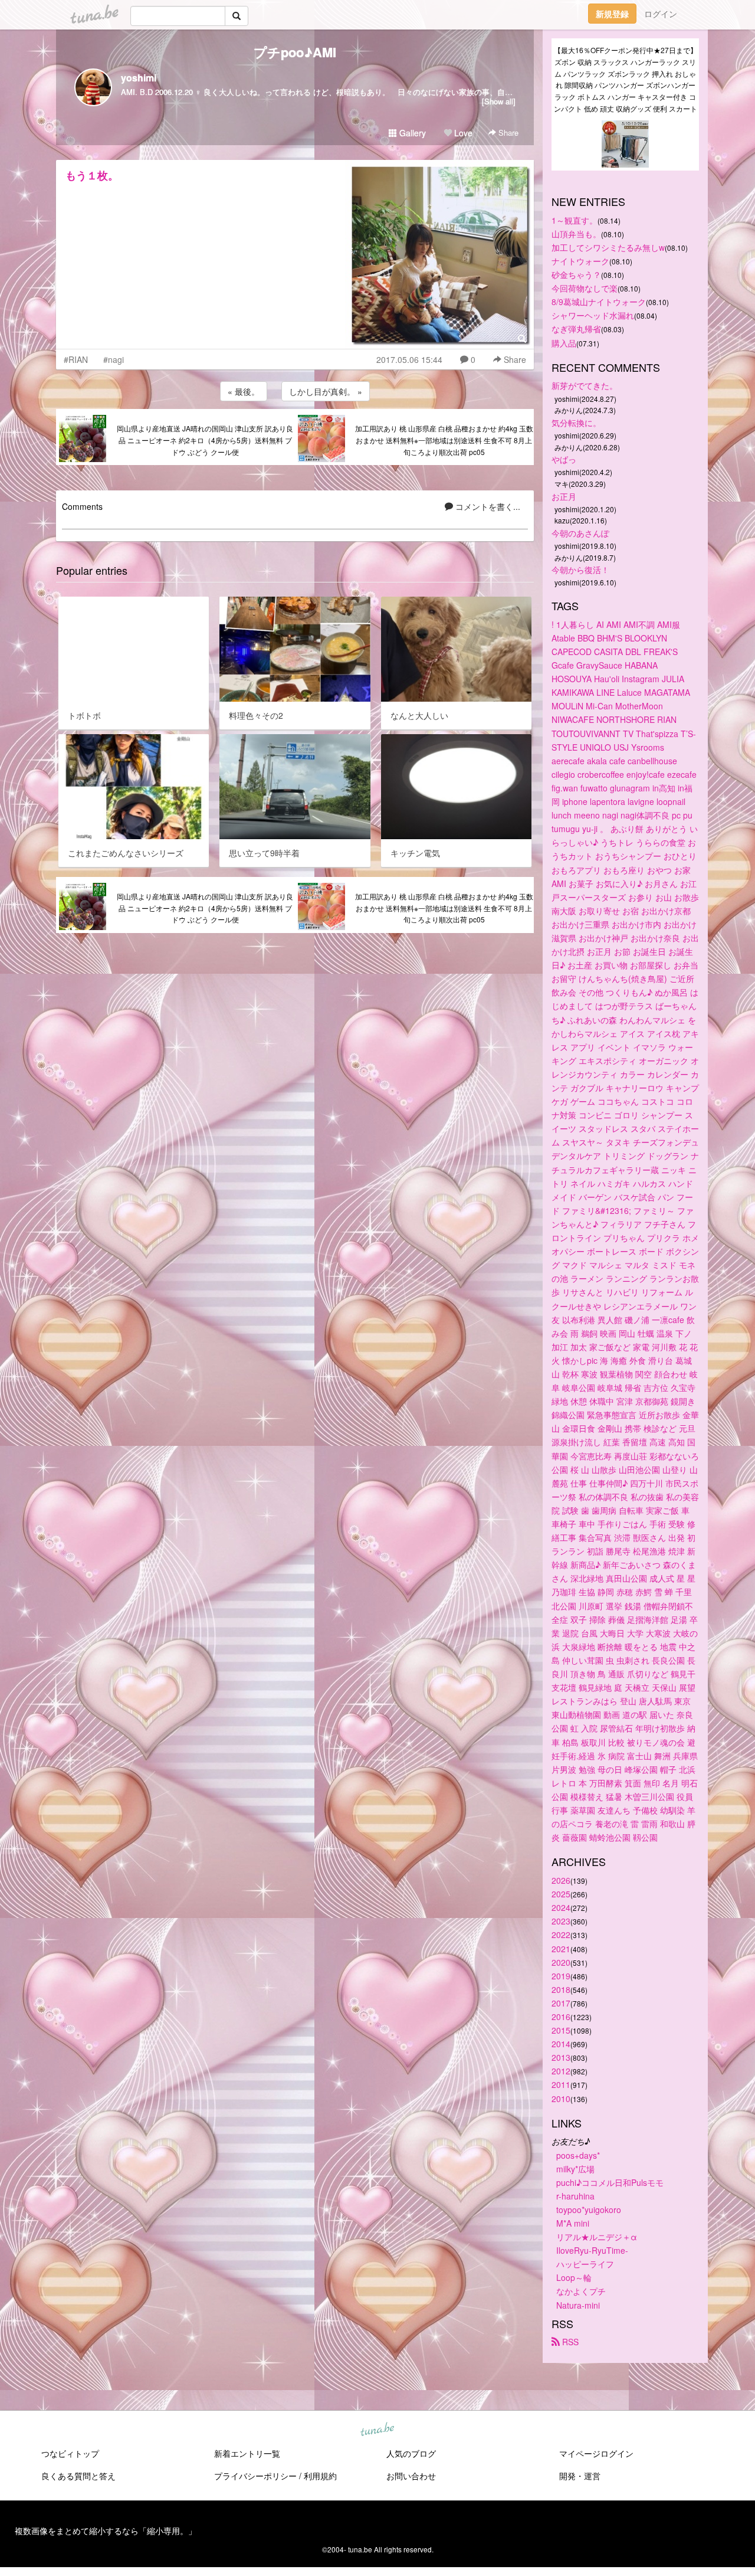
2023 (561, 1921)
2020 (561, 1962)
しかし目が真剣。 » (326, 391)
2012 (561, 2071)
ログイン (661, 14)
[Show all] (499, 101)
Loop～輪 (574, 2277)
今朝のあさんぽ (580, 533)
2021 (561, 1949)
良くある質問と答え (78, 2476)
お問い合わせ (411, 2476)
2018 (561, 1989)
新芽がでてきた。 (585, 385)
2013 (561, 2057)
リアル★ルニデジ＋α (597, 2237)
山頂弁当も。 (576, 234)
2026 (561, 1880)
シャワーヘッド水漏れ (593, 315)
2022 (561, 1935)
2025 (561, 1894)
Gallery (411, 133)
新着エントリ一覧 (247, 2453)
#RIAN (76, 359)
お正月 (564, 496)
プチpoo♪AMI (295, 52)
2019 (561, 1976)
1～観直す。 (575, 220)
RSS (569, 2342)
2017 (561, 2003)
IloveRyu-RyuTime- (592, 2250)
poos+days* (578, 2155)
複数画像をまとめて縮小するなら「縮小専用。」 (106, 2531)
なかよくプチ (581, 2291)
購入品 (564, 343)
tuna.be (377, 2430)
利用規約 (320, 2476)
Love (462, 133)
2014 (561, 2044)
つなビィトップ (70, 2453)
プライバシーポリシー (255, 2476)
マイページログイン (596, 2453)
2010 (561, 2099)
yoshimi (139, 78)
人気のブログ (411, 2453)
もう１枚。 (92, 175)
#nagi (114, 359)
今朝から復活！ (580, 569)
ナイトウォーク (580, 261)
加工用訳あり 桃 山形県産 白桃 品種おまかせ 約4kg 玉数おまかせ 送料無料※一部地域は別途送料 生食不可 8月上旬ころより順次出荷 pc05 (444, 440)
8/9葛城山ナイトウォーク (599, 302)
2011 (561, 2084)
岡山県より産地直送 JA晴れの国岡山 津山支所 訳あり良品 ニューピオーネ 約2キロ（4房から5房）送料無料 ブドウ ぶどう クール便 (205, 440)
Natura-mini (578, 2305)
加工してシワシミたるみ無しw (608, 247)
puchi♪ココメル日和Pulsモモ (610, 2182)
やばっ (564, 459)
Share (507, 132)
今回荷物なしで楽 (585, 288)
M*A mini (573, 2223)
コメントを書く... (487, 506)
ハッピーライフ (585, 2264)
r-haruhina (575, 2196)
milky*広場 (575, 2169)
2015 (561, 2030)
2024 (561, 1907)
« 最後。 (244, 391)
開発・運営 (580, 2476)
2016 (561, 2017)
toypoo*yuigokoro (589, 2210)
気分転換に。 (576, 423)
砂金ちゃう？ (576, 274)
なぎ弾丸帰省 (576, 329)
